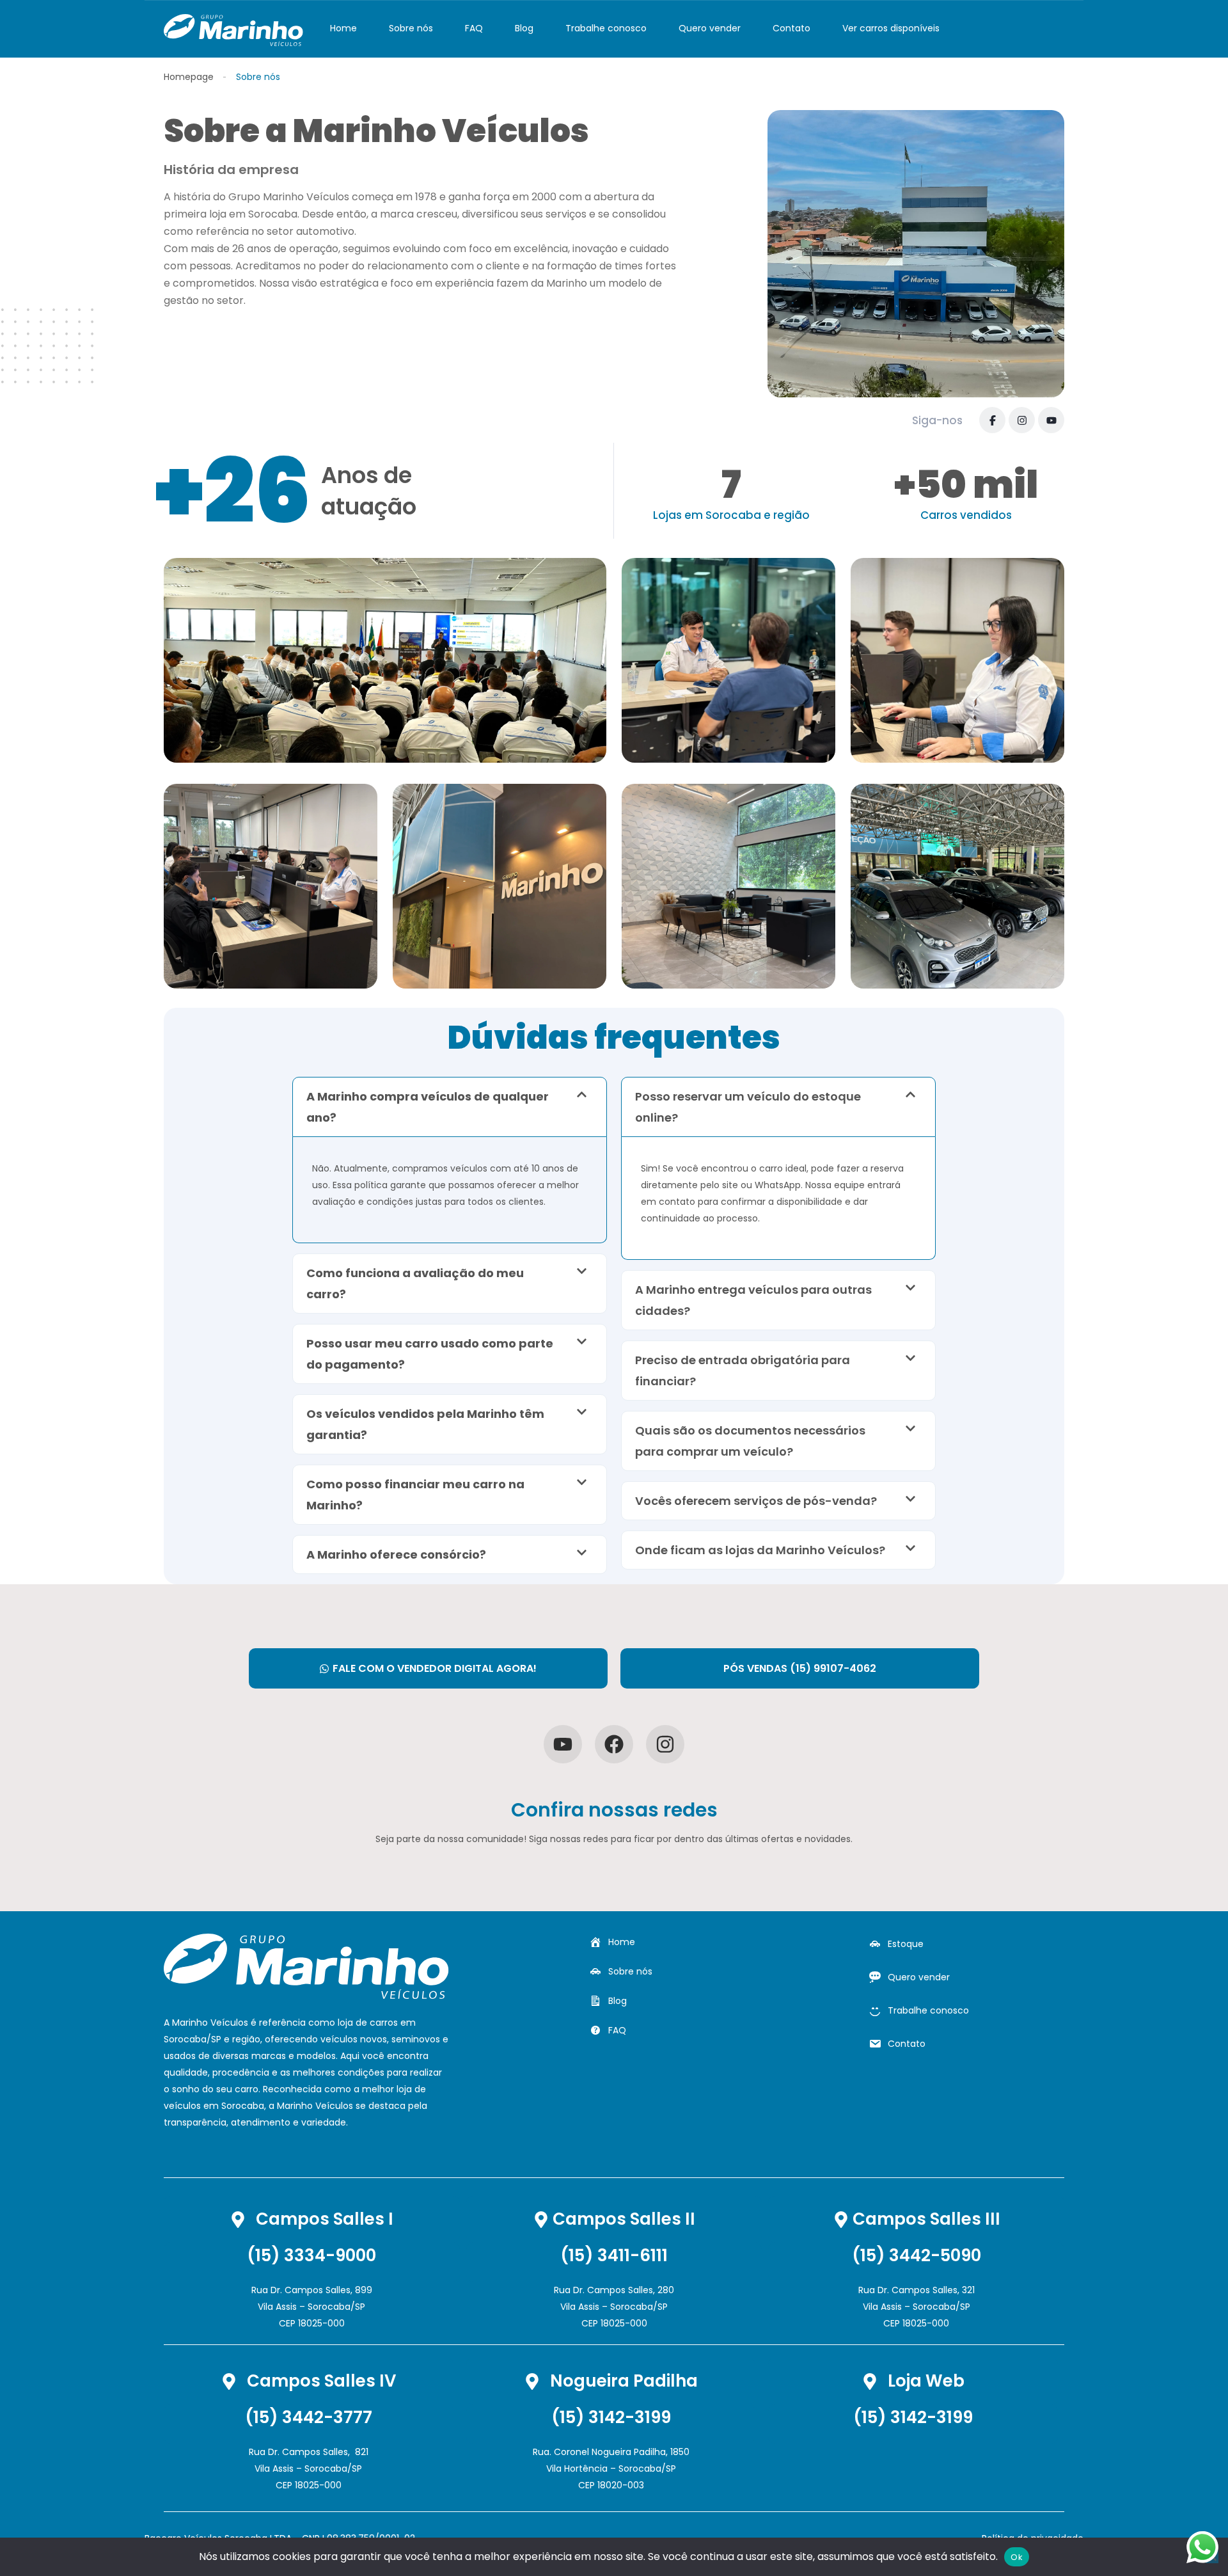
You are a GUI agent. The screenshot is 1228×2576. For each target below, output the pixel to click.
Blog (524, 28)
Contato (791, 28)
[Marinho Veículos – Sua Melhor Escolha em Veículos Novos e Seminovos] (233, 29)
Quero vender (710, 28)
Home (343, 28)
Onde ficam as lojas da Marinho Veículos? (760, 1550)
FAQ (474, 28)
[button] (450, 1107)
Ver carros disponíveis (891, 28)
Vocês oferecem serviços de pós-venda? (756, 1501)
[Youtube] (563, 1744)
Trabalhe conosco (606, 28)
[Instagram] (1022, 420)
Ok (1017, 2557)
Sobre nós (411, 28)
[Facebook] (992, 420)
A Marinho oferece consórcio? (396, 1554)
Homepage (189, 77)
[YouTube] (1051, 420)
